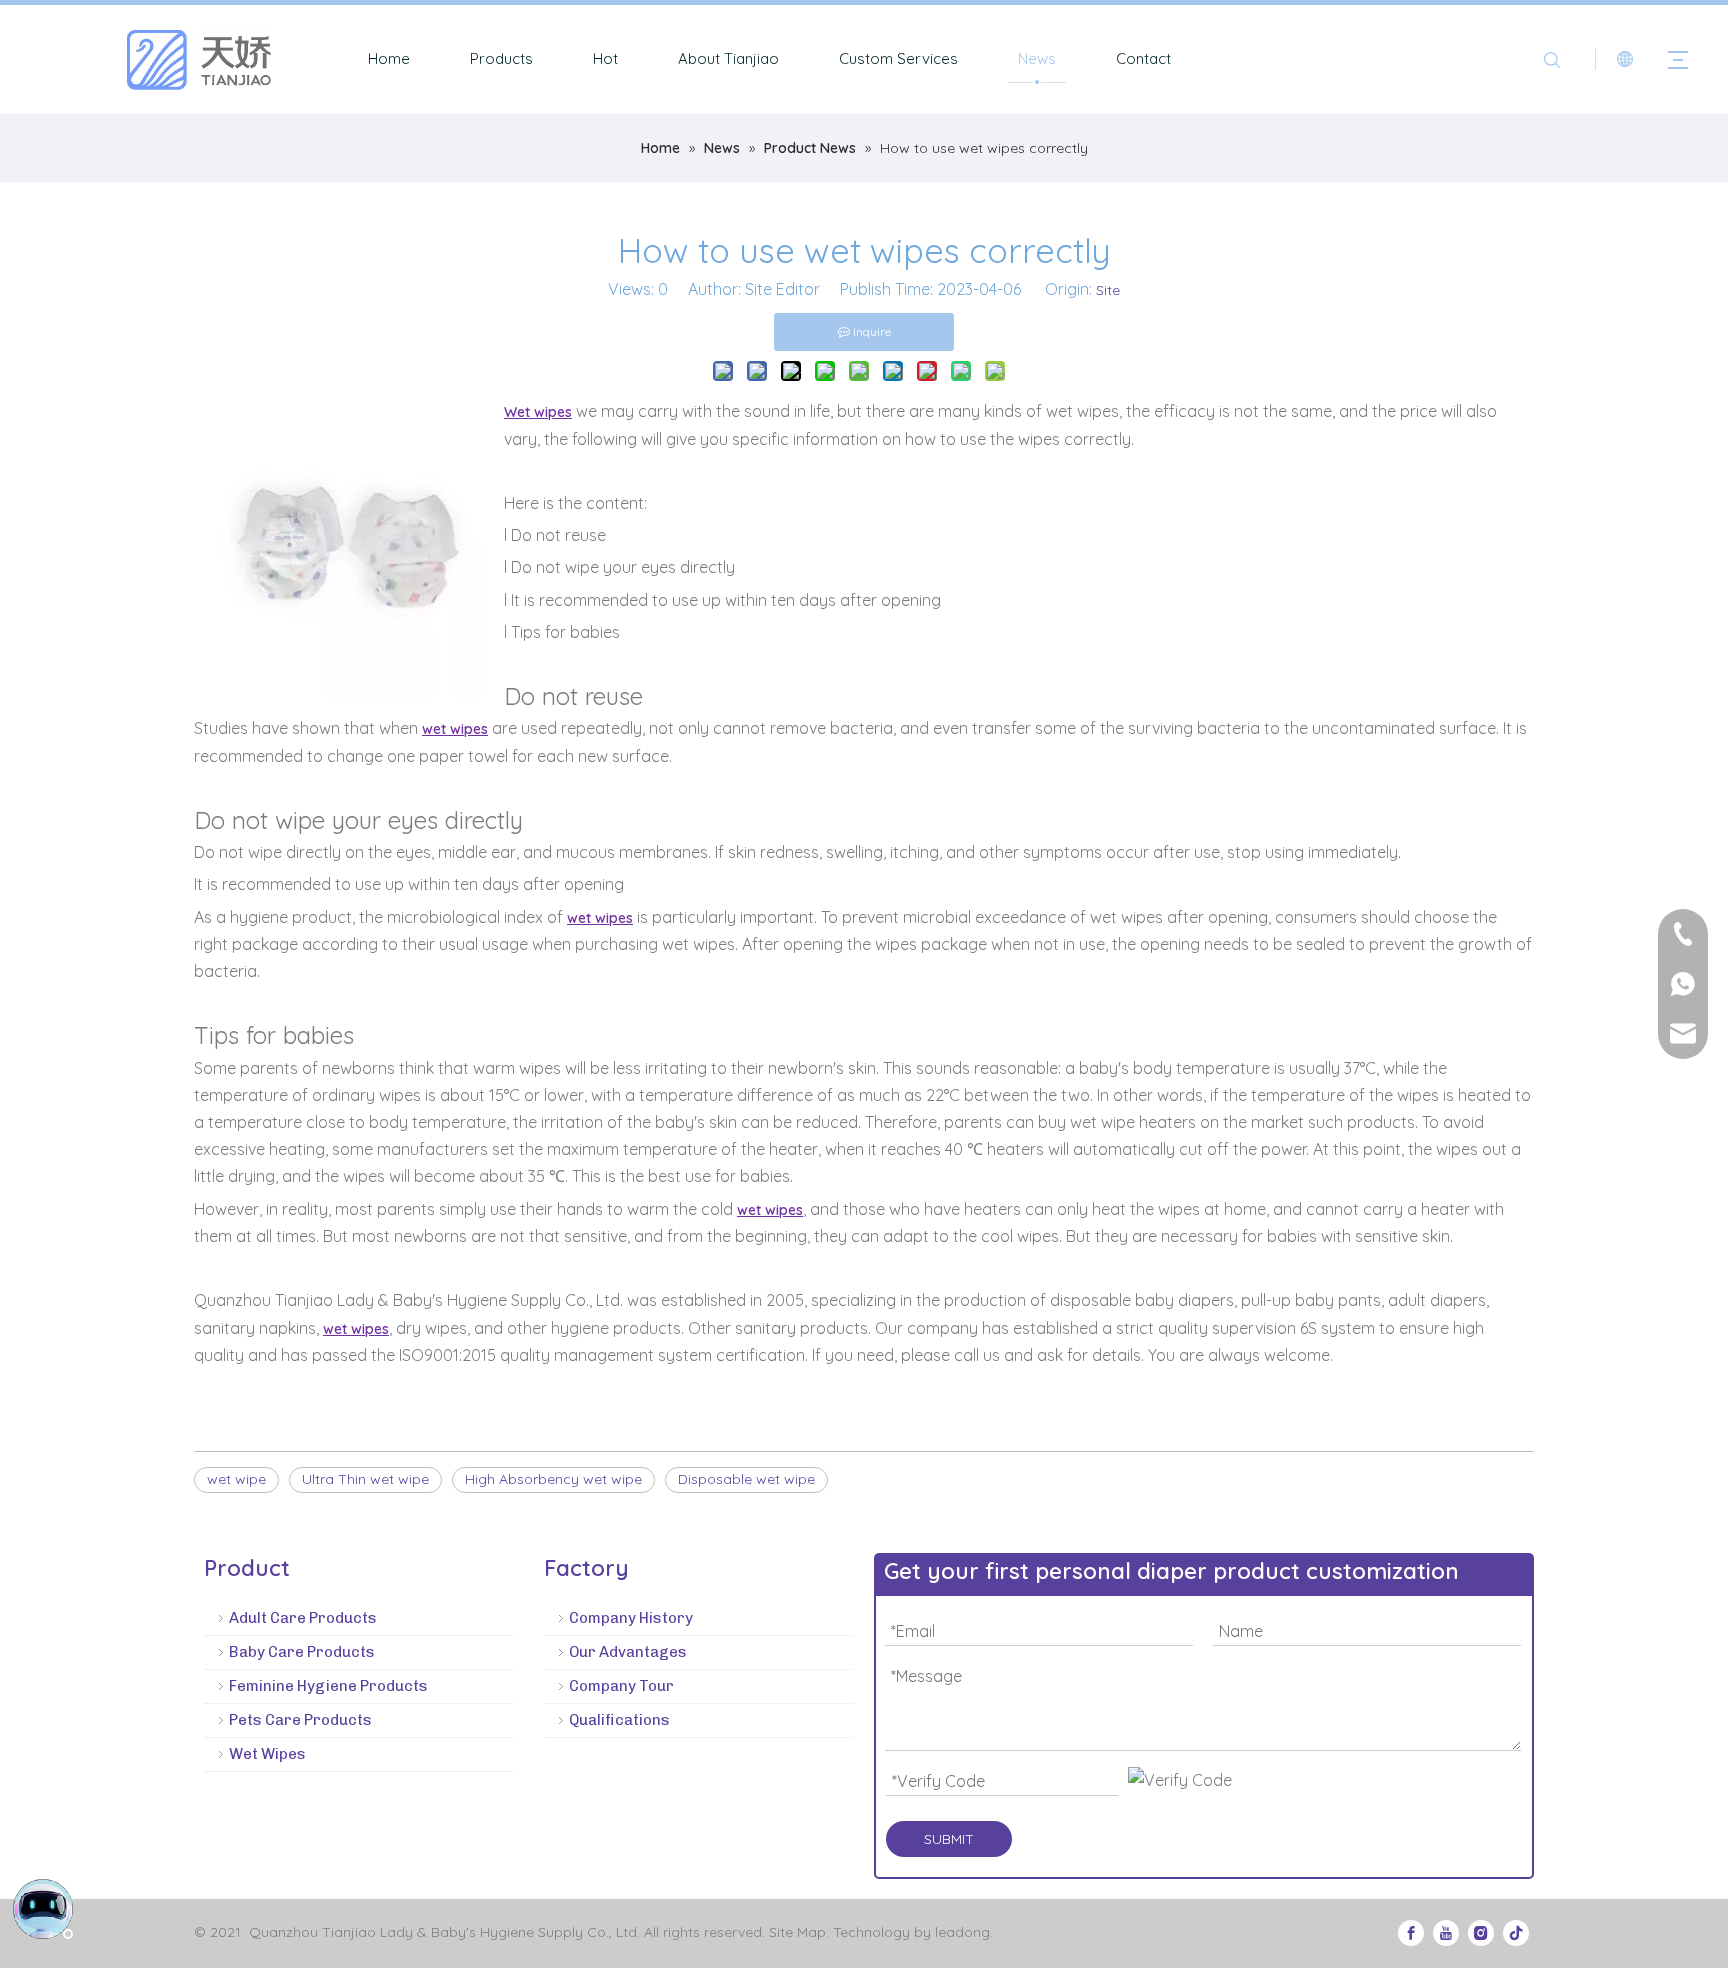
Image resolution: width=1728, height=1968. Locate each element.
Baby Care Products (302, 1652)
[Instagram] (1481, 1932)
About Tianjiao (728, 58)
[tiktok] (1516, 1932)
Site (1108, 290)
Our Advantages (628, 1652)
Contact (1143, 58)
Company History (631, 1618)
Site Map (797, 1932)
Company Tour (621, 1686)
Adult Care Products (303, 1618)
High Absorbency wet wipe (553, 1479)
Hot (605, 58)
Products (501, 58)
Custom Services (898, 58)
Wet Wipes (267, 1754)
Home (389, 58)
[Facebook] (1411, 1932)
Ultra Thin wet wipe (365, 1479)
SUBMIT (949, 1839)
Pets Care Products (300, 1720)
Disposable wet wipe (746, 1479)
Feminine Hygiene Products (328, 1686)
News (1037, 58)
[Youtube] (1446, 1932)
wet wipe (236, 1479)
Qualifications (619, 1720)
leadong (962, 1932)
